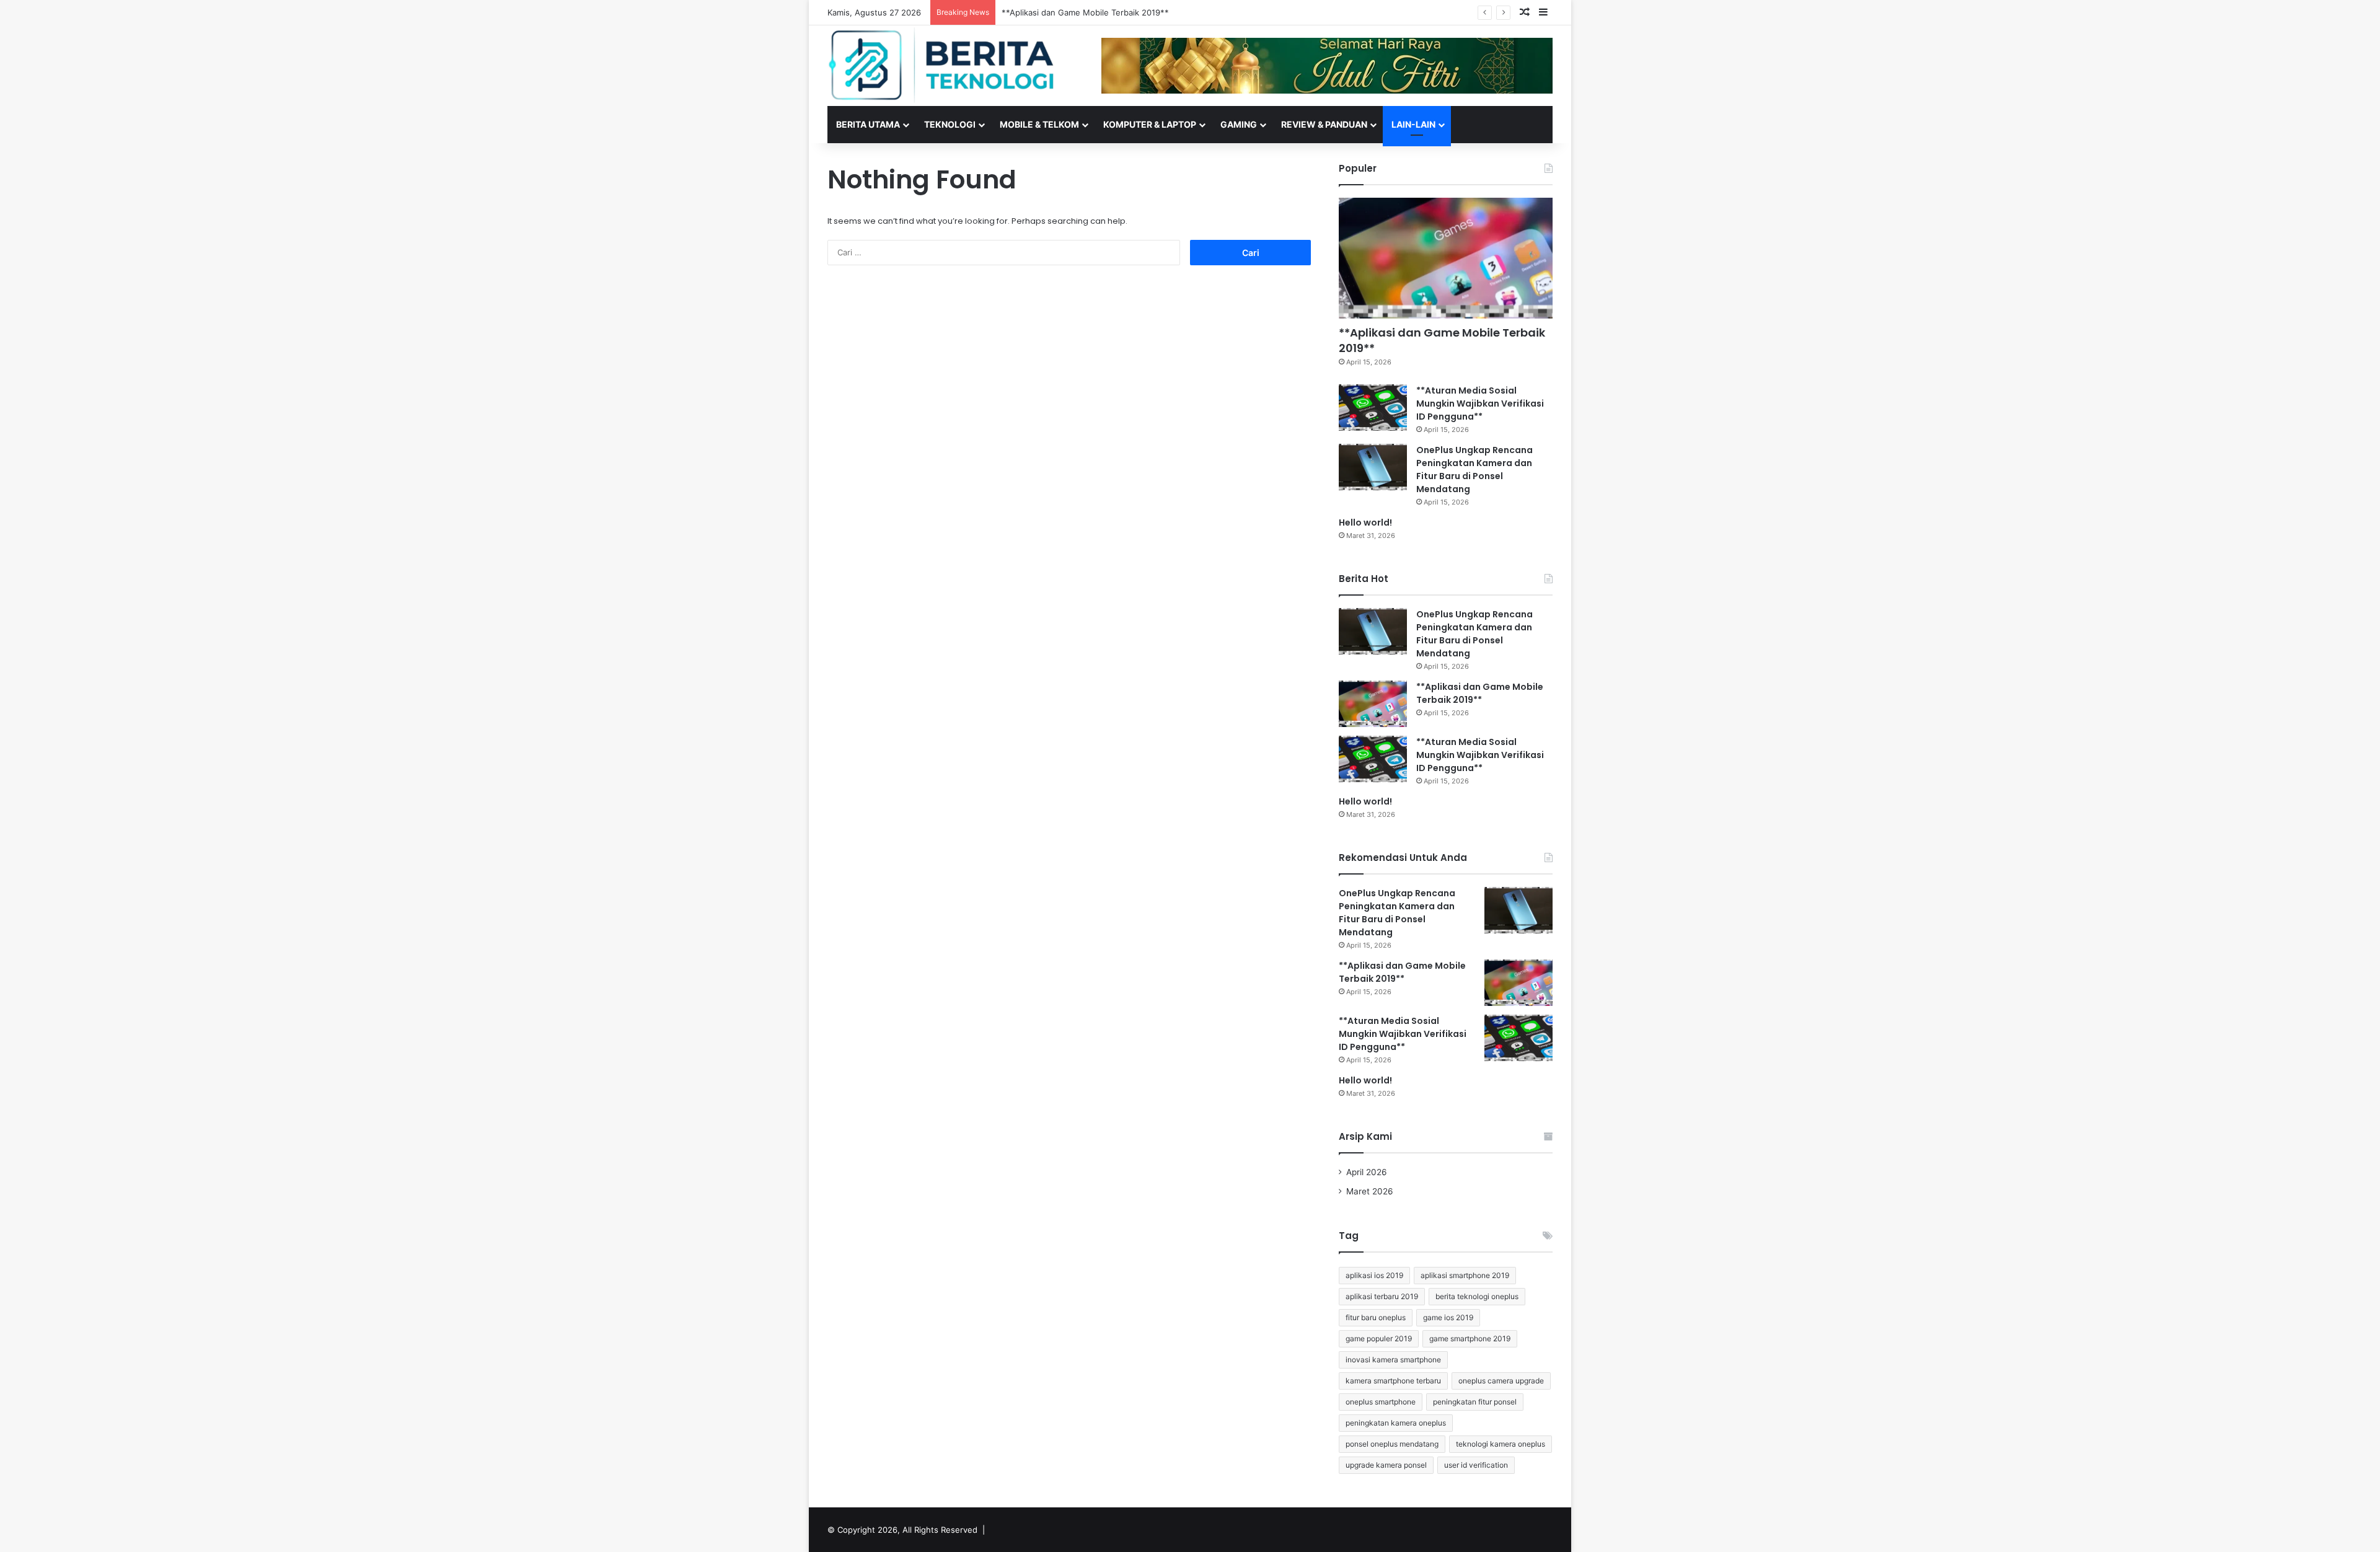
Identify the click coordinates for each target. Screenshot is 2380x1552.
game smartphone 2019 (1470, 1338)
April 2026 (1367, 1172)
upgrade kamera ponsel (1386, 1465)
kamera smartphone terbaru (1393, 1381)
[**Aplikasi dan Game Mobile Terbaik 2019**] (1446, 258)
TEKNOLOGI (950, 124)
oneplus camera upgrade (1501, 1381)
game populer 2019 (1379, 1338)
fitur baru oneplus (1376, 1317)
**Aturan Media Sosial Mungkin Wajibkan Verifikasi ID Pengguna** (1129, 12)
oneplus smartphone (1381, 1402)
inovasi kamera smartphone (1393, 1360)
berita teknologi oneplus (1477, 1296)
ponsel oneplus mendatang (1392, 1444)
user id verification (1476, 1465)
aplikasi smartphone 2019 (1465, 1275)
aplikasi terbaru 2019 (1382, 1296)
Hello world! (1365, 522)
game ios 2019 (1448, 1317)
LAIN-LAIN (1413, 124)
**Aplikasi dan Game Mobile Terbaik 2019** (1442, 340)
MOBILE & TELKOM (1039, 124)
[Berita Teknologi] (942, 65)
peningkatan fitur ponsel (1475, 1402)
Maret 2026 (1370, 1191)
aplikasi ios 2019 (1374, 1275)
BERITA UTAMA (868, 124)
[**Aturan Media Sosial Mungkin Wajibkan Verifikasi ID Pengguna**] (1373, 408)
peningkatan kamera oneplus (1396, 1423)
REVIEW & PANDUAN (1324, 124)
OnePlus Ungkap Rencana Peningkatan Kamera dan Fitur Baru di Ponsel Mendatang (1474, 470)
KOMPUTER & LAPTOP (1150, 124)
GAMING (1239, 124)
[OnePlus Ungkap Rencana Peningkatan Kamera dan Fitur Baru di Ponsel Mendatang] (1373, 467)
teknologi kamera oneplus (1501, 1444)
